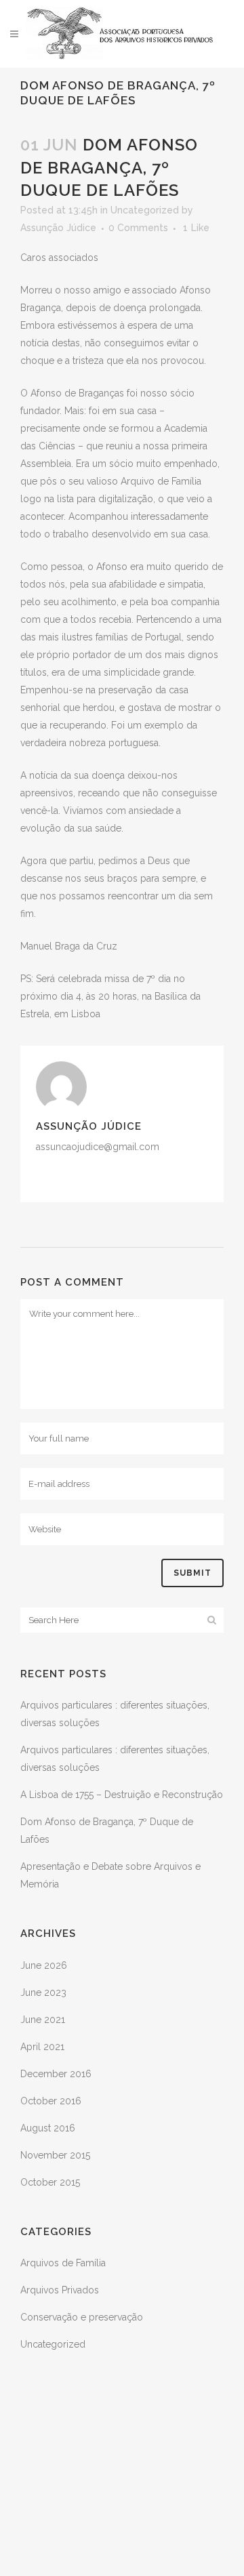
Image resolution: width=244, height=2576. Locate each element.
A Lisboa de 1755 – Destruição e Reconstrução (122, 1795)
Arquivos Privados (60, 2290)
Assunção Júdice (58, 228)
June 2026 (44, 1965)
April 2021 (42, 2047)
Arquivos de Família (63, 2263)
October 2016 (51, 2101)
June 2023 (43, 1992)
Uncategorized (145, 210)
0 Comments (138, 228)
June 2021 (43, 2020)
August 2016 (48, 2128)
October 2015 (50, 2182)
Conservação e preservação (82, 2317)
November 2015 (55, 2155)
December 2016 (56, 2074)
